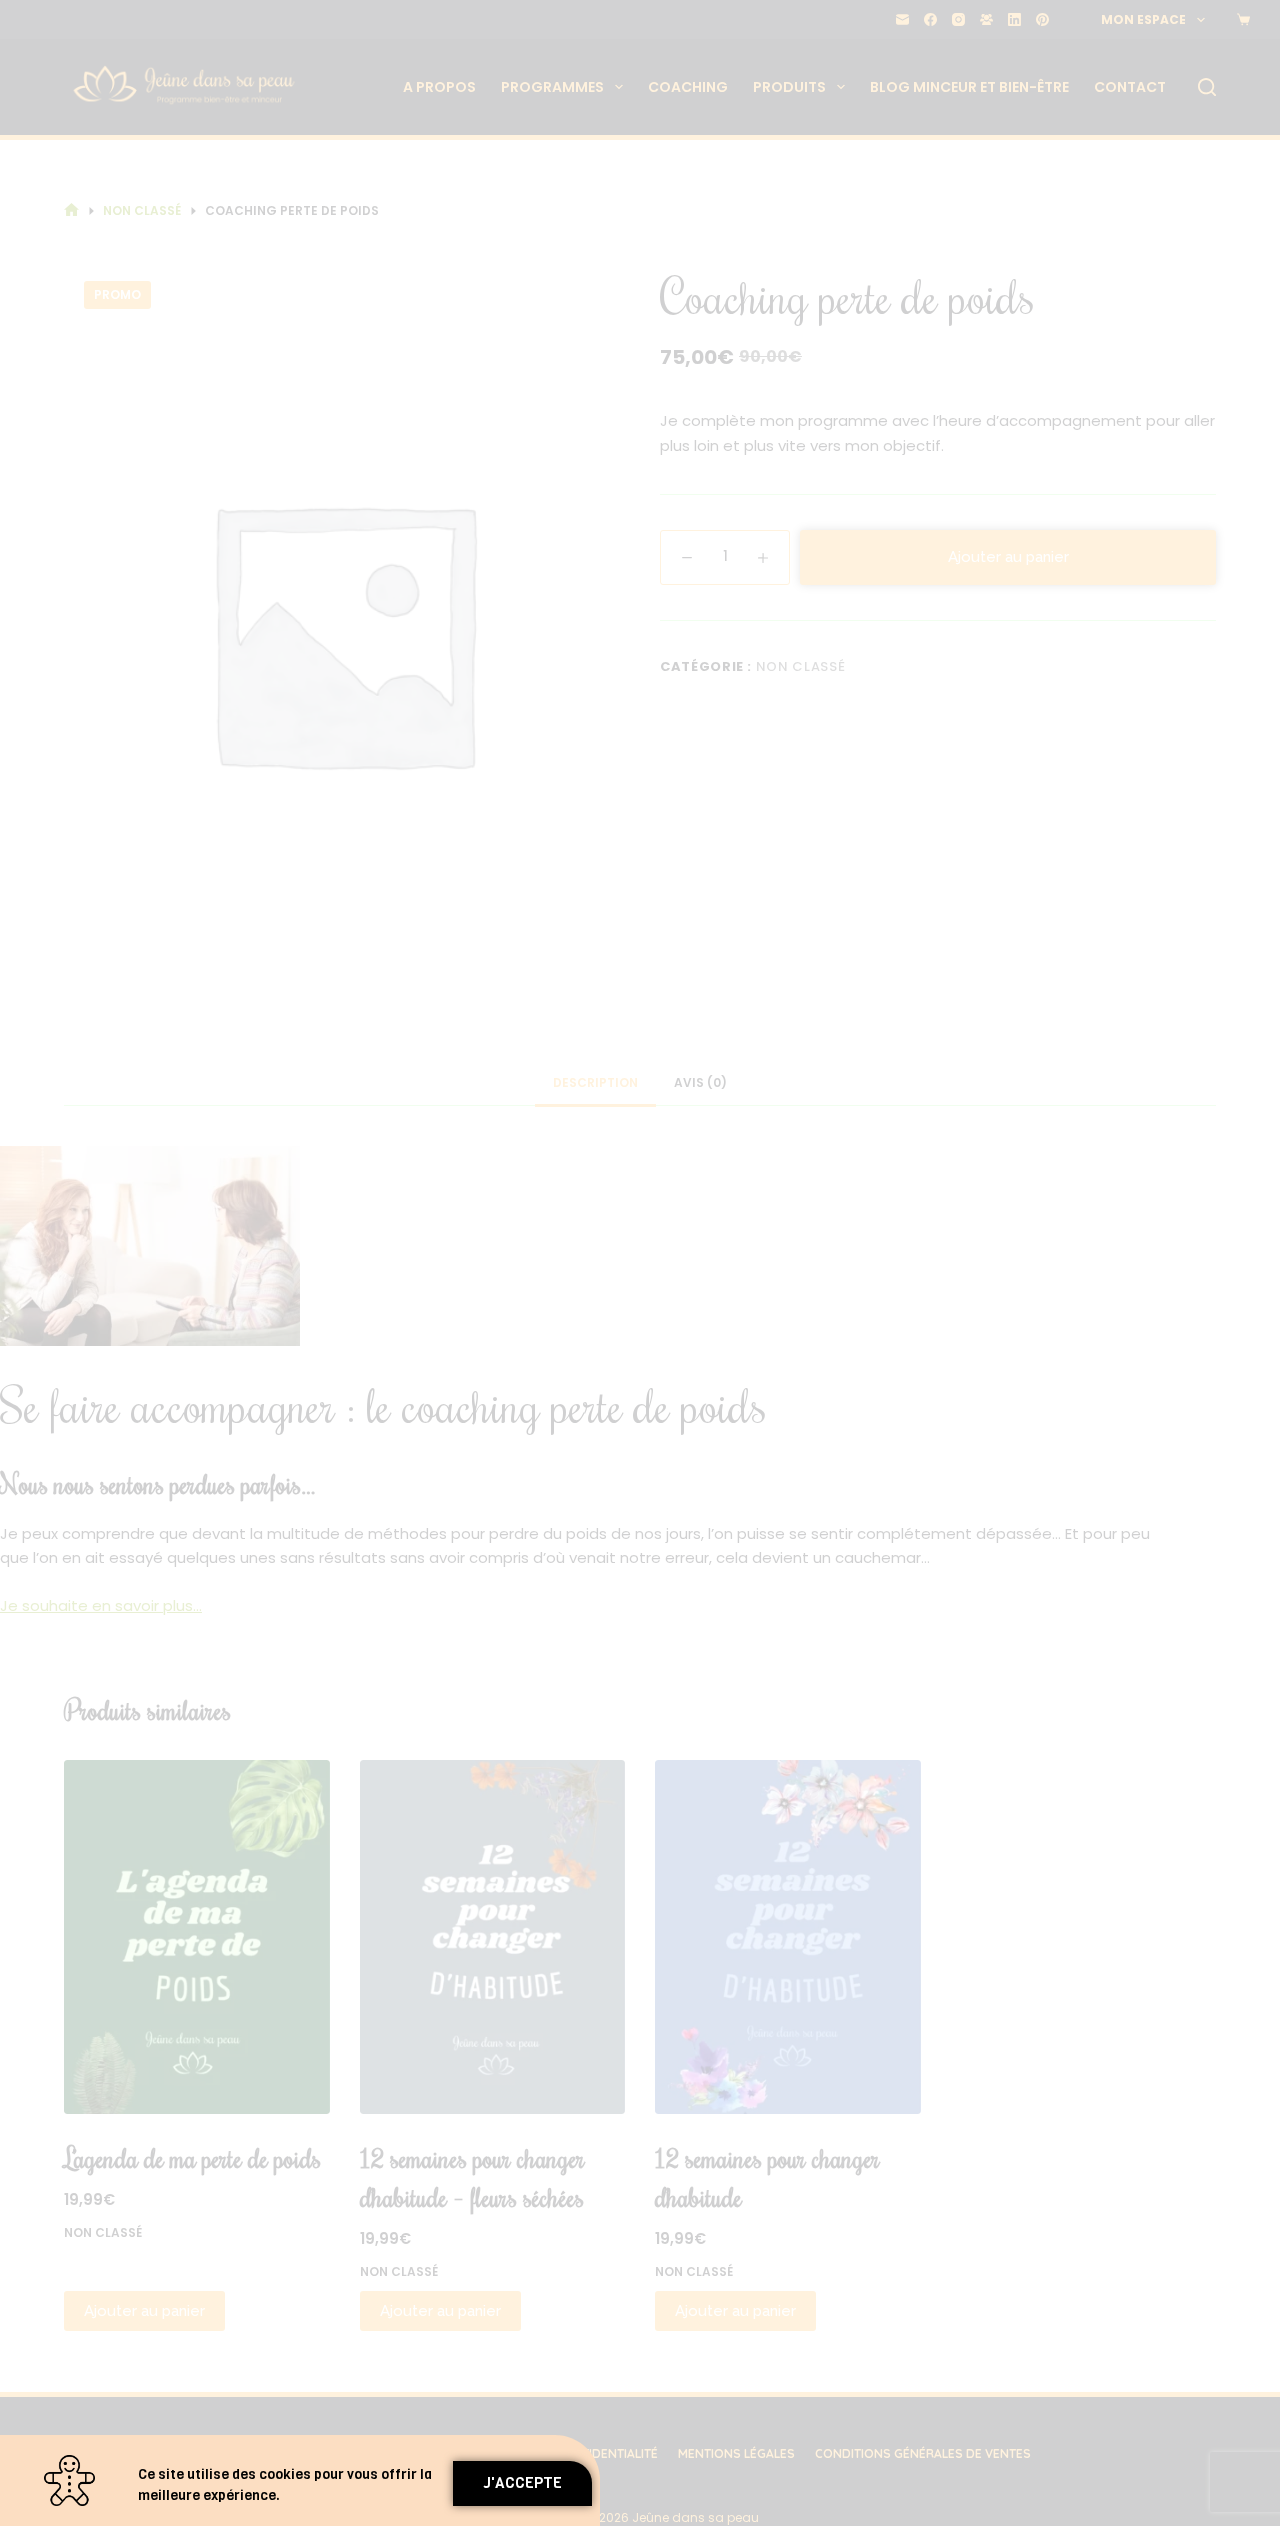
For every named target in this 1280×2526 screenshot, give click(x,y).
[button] (522, 2483)
